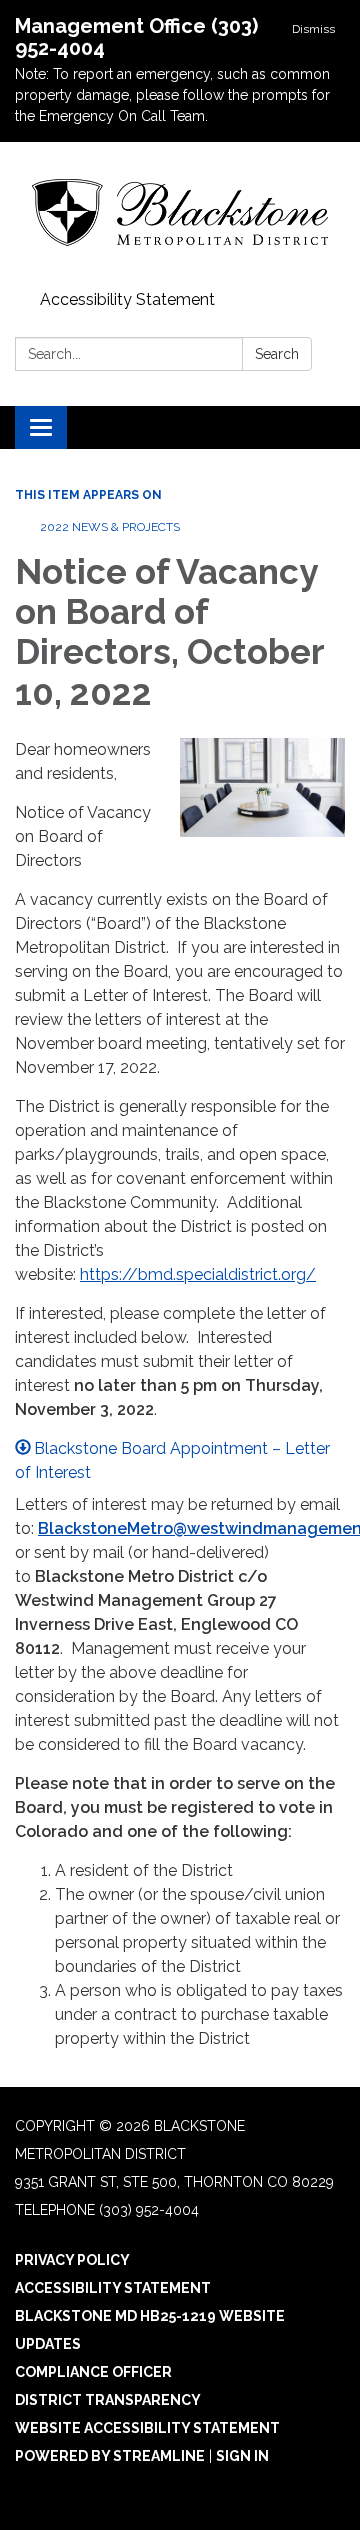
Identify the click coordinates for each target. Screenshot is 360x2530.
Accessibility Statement (127, 299)
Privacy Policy (72, 2260)
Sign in (242, 2456)
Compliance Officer (93, 2372)
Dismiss (313, 29)
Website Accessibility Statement (147, 2428)
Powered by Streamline (110, 2456)
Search (277, 354)
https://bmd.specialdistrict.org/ (198, 1274)
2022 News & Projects (110, 527)
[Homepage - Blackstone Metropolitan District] (180, 212)
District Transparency (108, 2400)
